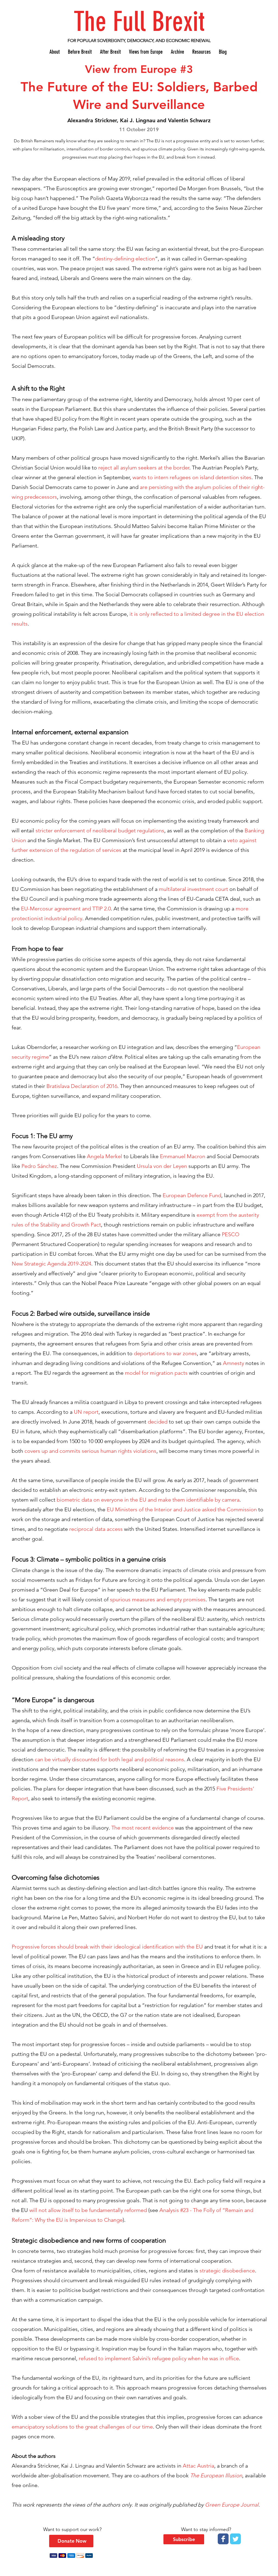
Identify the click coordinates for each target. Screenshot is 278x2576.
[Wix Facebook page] (223, 2539)
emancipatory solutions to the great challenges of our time (82, 2427)
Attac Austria (198, 2466)
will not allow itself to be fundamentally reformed (88, 2210)
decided (158, 1422)
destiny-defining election (125, 259)
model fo (136, 1373)
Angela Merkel (105, 1156)
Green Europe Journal (232, 2505)
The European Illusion (216, 2475)
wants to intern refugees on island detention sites (192, 477)
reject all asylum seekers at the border (144, 468)
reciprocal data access (96, 1529)
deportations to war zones (165, 1353)
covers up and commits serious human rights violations (90, 1451)
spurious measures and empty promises (158, 1599)
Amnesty (233, 1363)
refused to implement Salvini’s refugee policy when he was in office (159, 2358)
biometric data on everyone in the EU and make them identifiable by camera (148, 1500)
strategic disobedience (227, 2271)
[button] (184, 2539)
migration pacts (168, 1373)
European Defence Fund (192, 1195)
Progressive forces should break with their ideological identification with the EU (107, 1947)
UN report (86, 1412)
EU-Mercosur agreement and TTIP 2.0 (66, 909)
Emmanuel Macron (183, 1156)
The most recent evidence (143, 1828)
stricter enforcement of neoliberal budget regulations (100, 830)
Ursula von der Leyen (162, 1166)
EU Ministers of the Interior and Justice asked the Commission (182, 1509)
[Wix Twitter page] (235, 2539)
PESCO (231, 1234)
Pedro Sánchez (39, 1166)
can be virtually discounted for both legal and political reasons (109, 1759)
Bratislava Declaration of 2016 (82, 1086)
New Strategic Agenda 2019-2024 (51, 1264)
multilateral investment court (193, 889)
